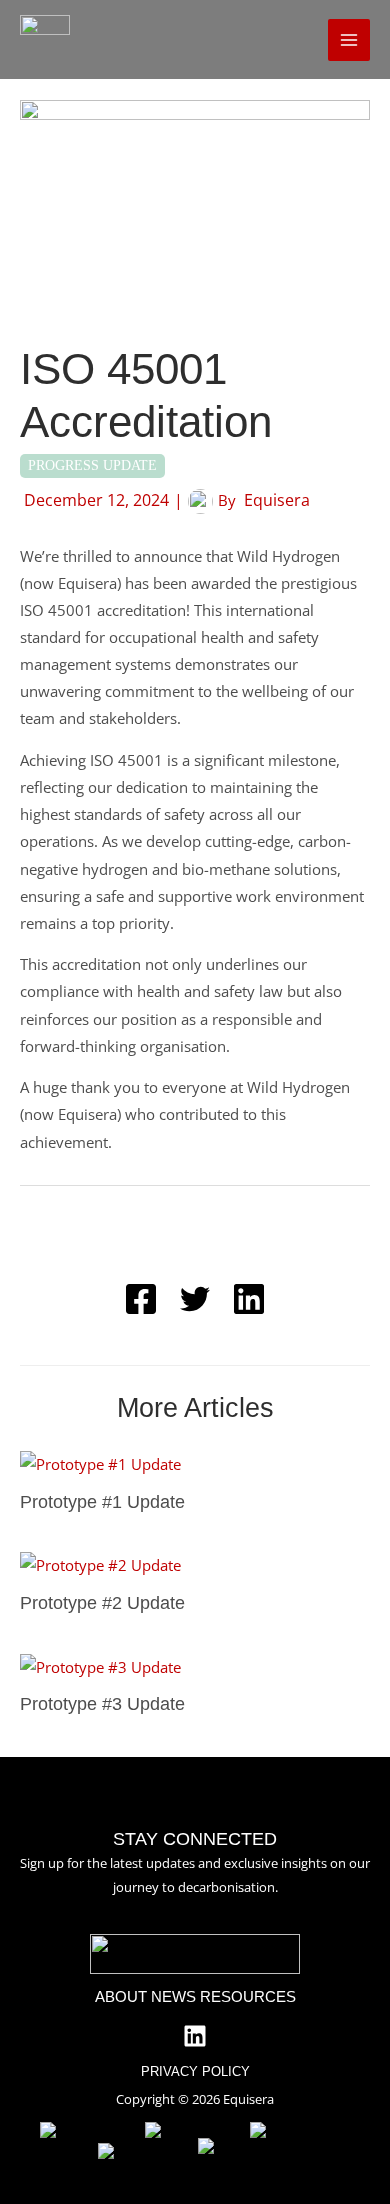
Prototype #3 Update (102, 1703)
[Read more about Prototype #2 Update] (100, 1564)
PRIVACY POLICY (195, 2071)
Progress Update (92, 465)
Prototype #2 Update (102, 1602)
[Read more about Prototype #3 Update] (100, 1665)
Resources (248, 1997)
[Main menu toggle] (349, 40)
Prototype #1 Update (102, 1501)
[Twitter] (195, 1299)
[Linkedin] (249, 1299)
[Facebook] (141, 1299)
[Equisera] (45, 40)
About (121, 1997)
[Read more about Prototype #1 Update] (100, 1463)
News (173, 1997)
